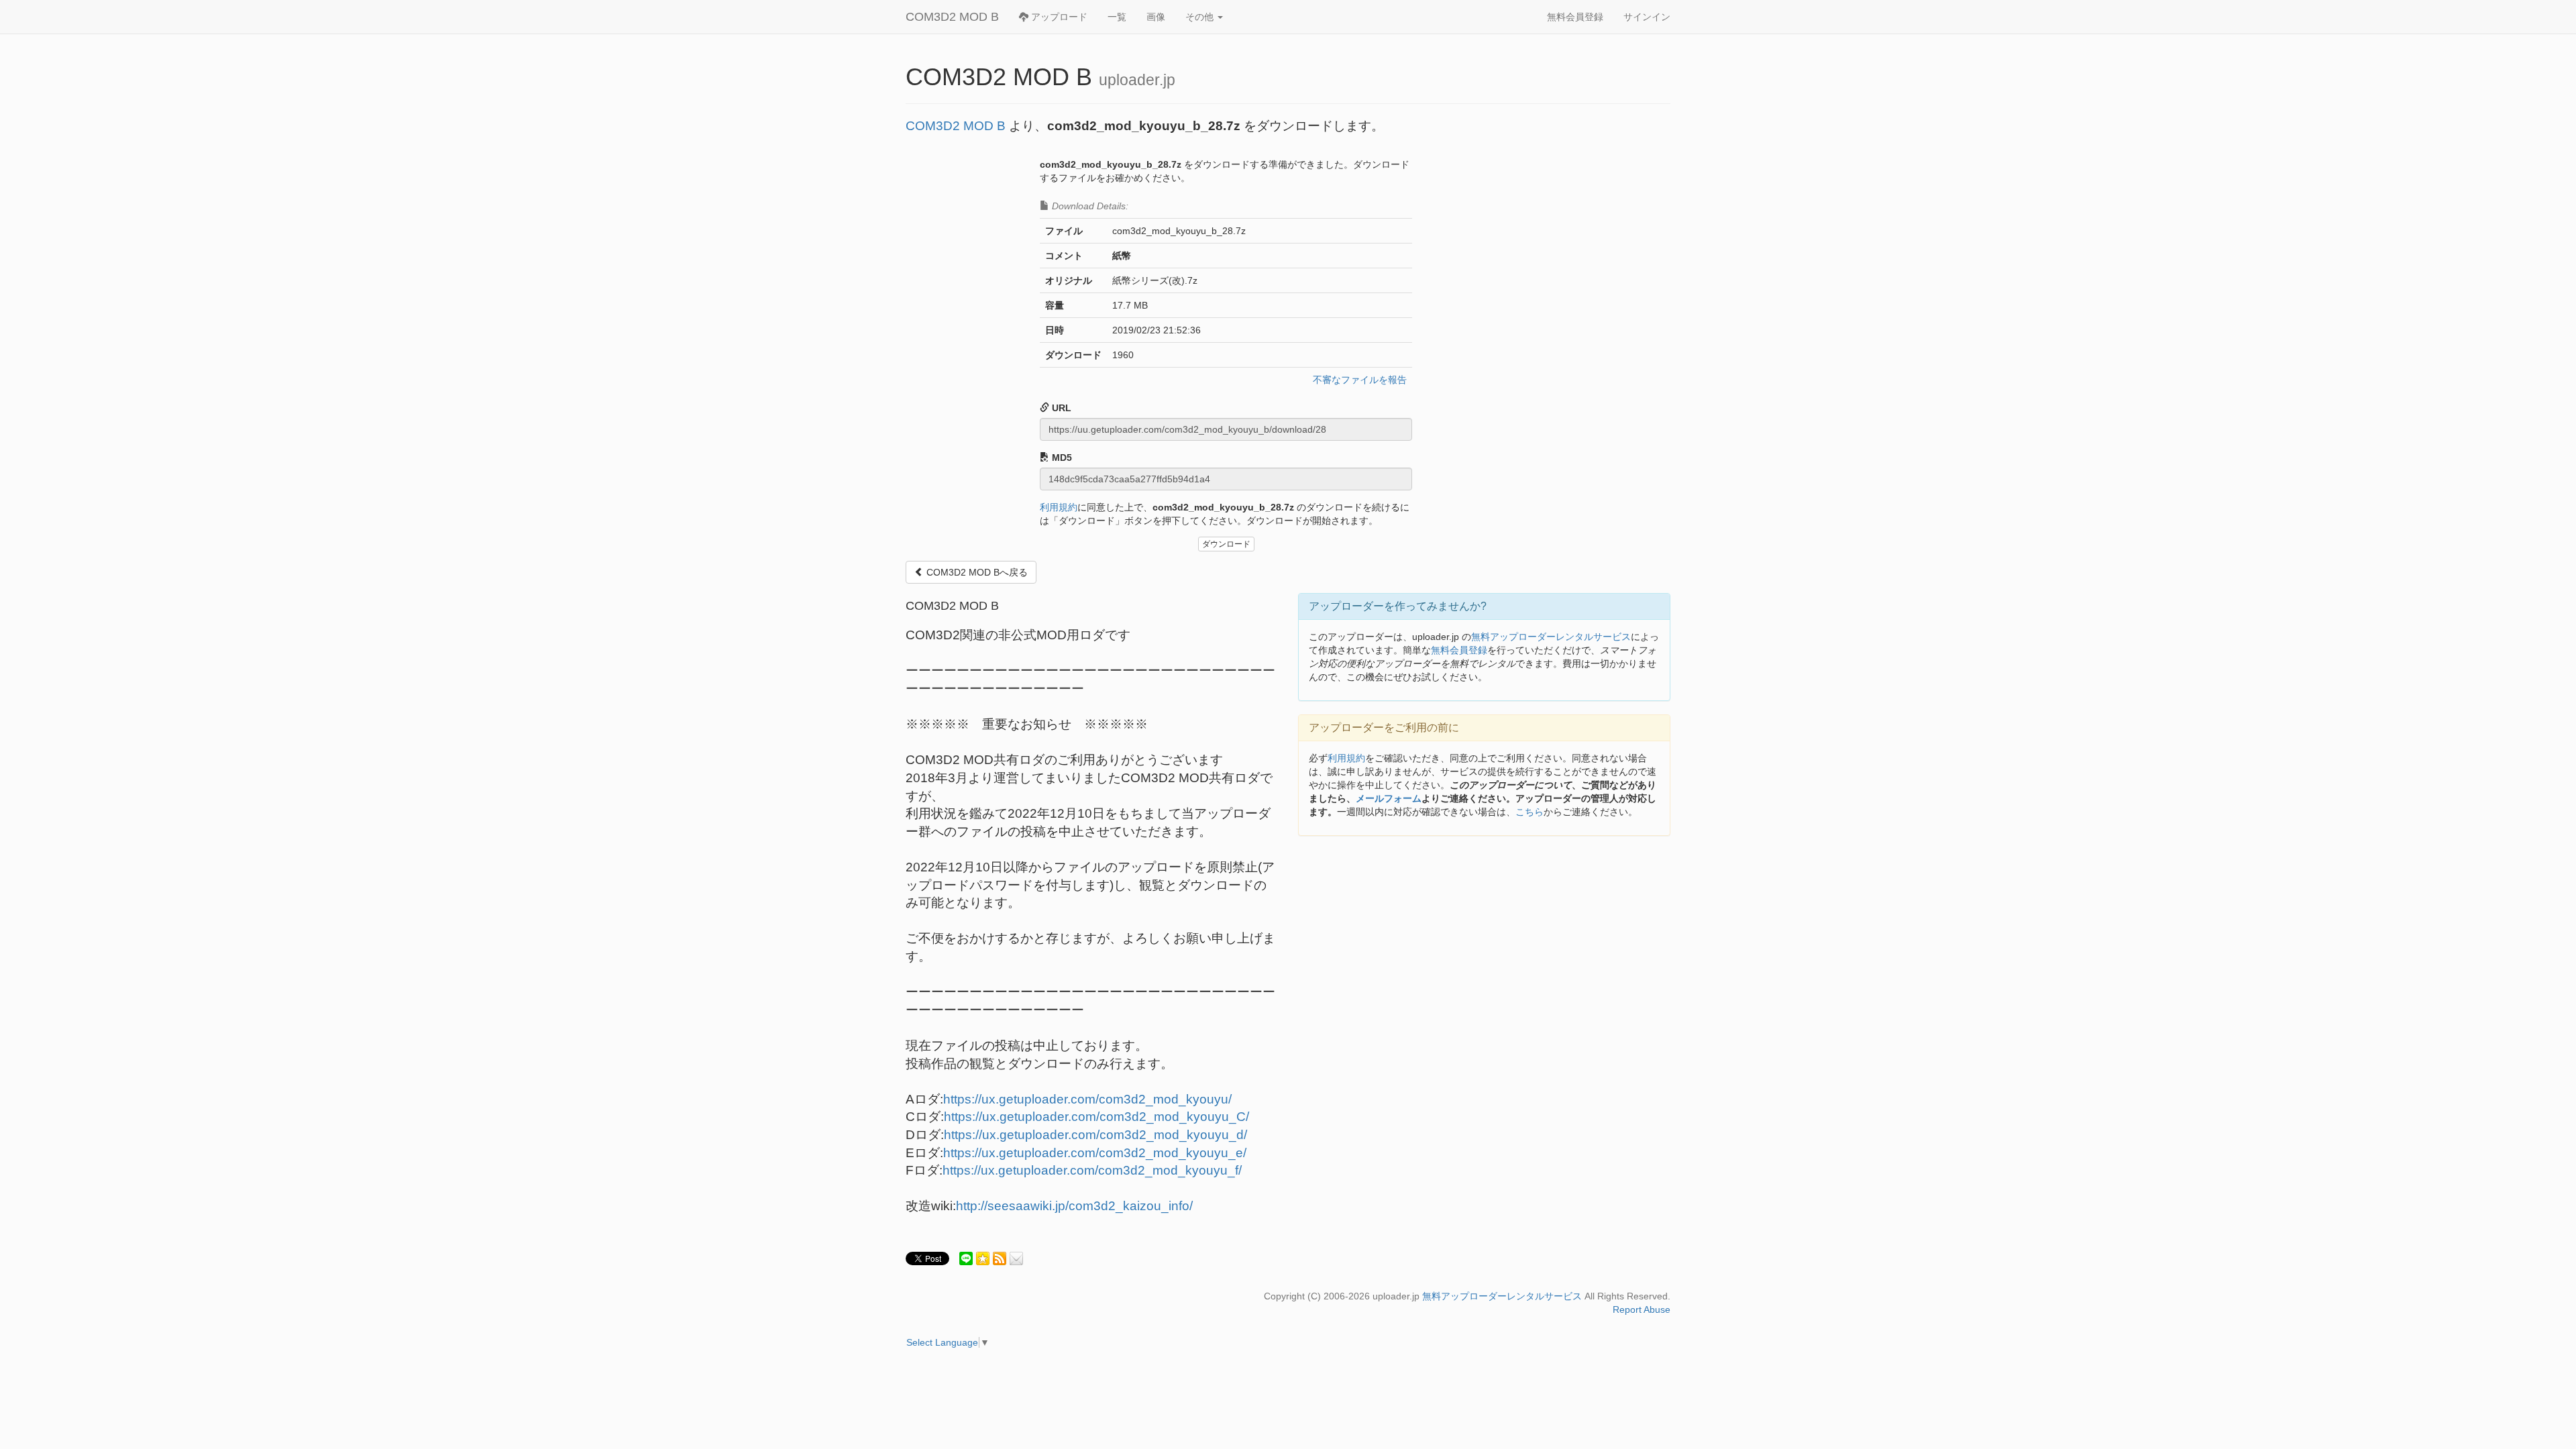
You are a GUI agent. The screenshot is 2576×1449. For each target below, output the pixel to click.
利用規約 (1059, 507)
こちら (1529, 812)
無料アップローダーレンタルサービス (1551, 637)
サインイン (1647, 17)
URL (1060, 408)
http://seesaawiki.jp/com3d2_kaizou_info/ (1074, 1206)
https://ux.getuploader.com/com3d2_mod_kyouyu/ (1087, 1099)
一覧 (1117, 17)
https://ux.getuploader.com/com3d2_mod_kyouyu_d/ (1095, 1135)
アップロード (1058, 17)
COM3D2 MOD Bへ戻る (976, 572)
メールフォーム (1389, 798)
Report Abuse (1642, 1309)
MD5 (1061, 458)
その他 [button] (1201, 17)
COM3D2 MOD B (952, 17)
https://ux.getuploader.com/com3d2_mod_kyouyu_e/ (1095, 1153)
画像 (1156, 17)
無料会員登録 (1575, 17)
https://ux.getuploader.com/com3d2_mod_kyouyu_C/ (1096, 1117)
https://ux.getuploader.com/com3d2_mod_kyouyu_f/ (1092, 1170)
